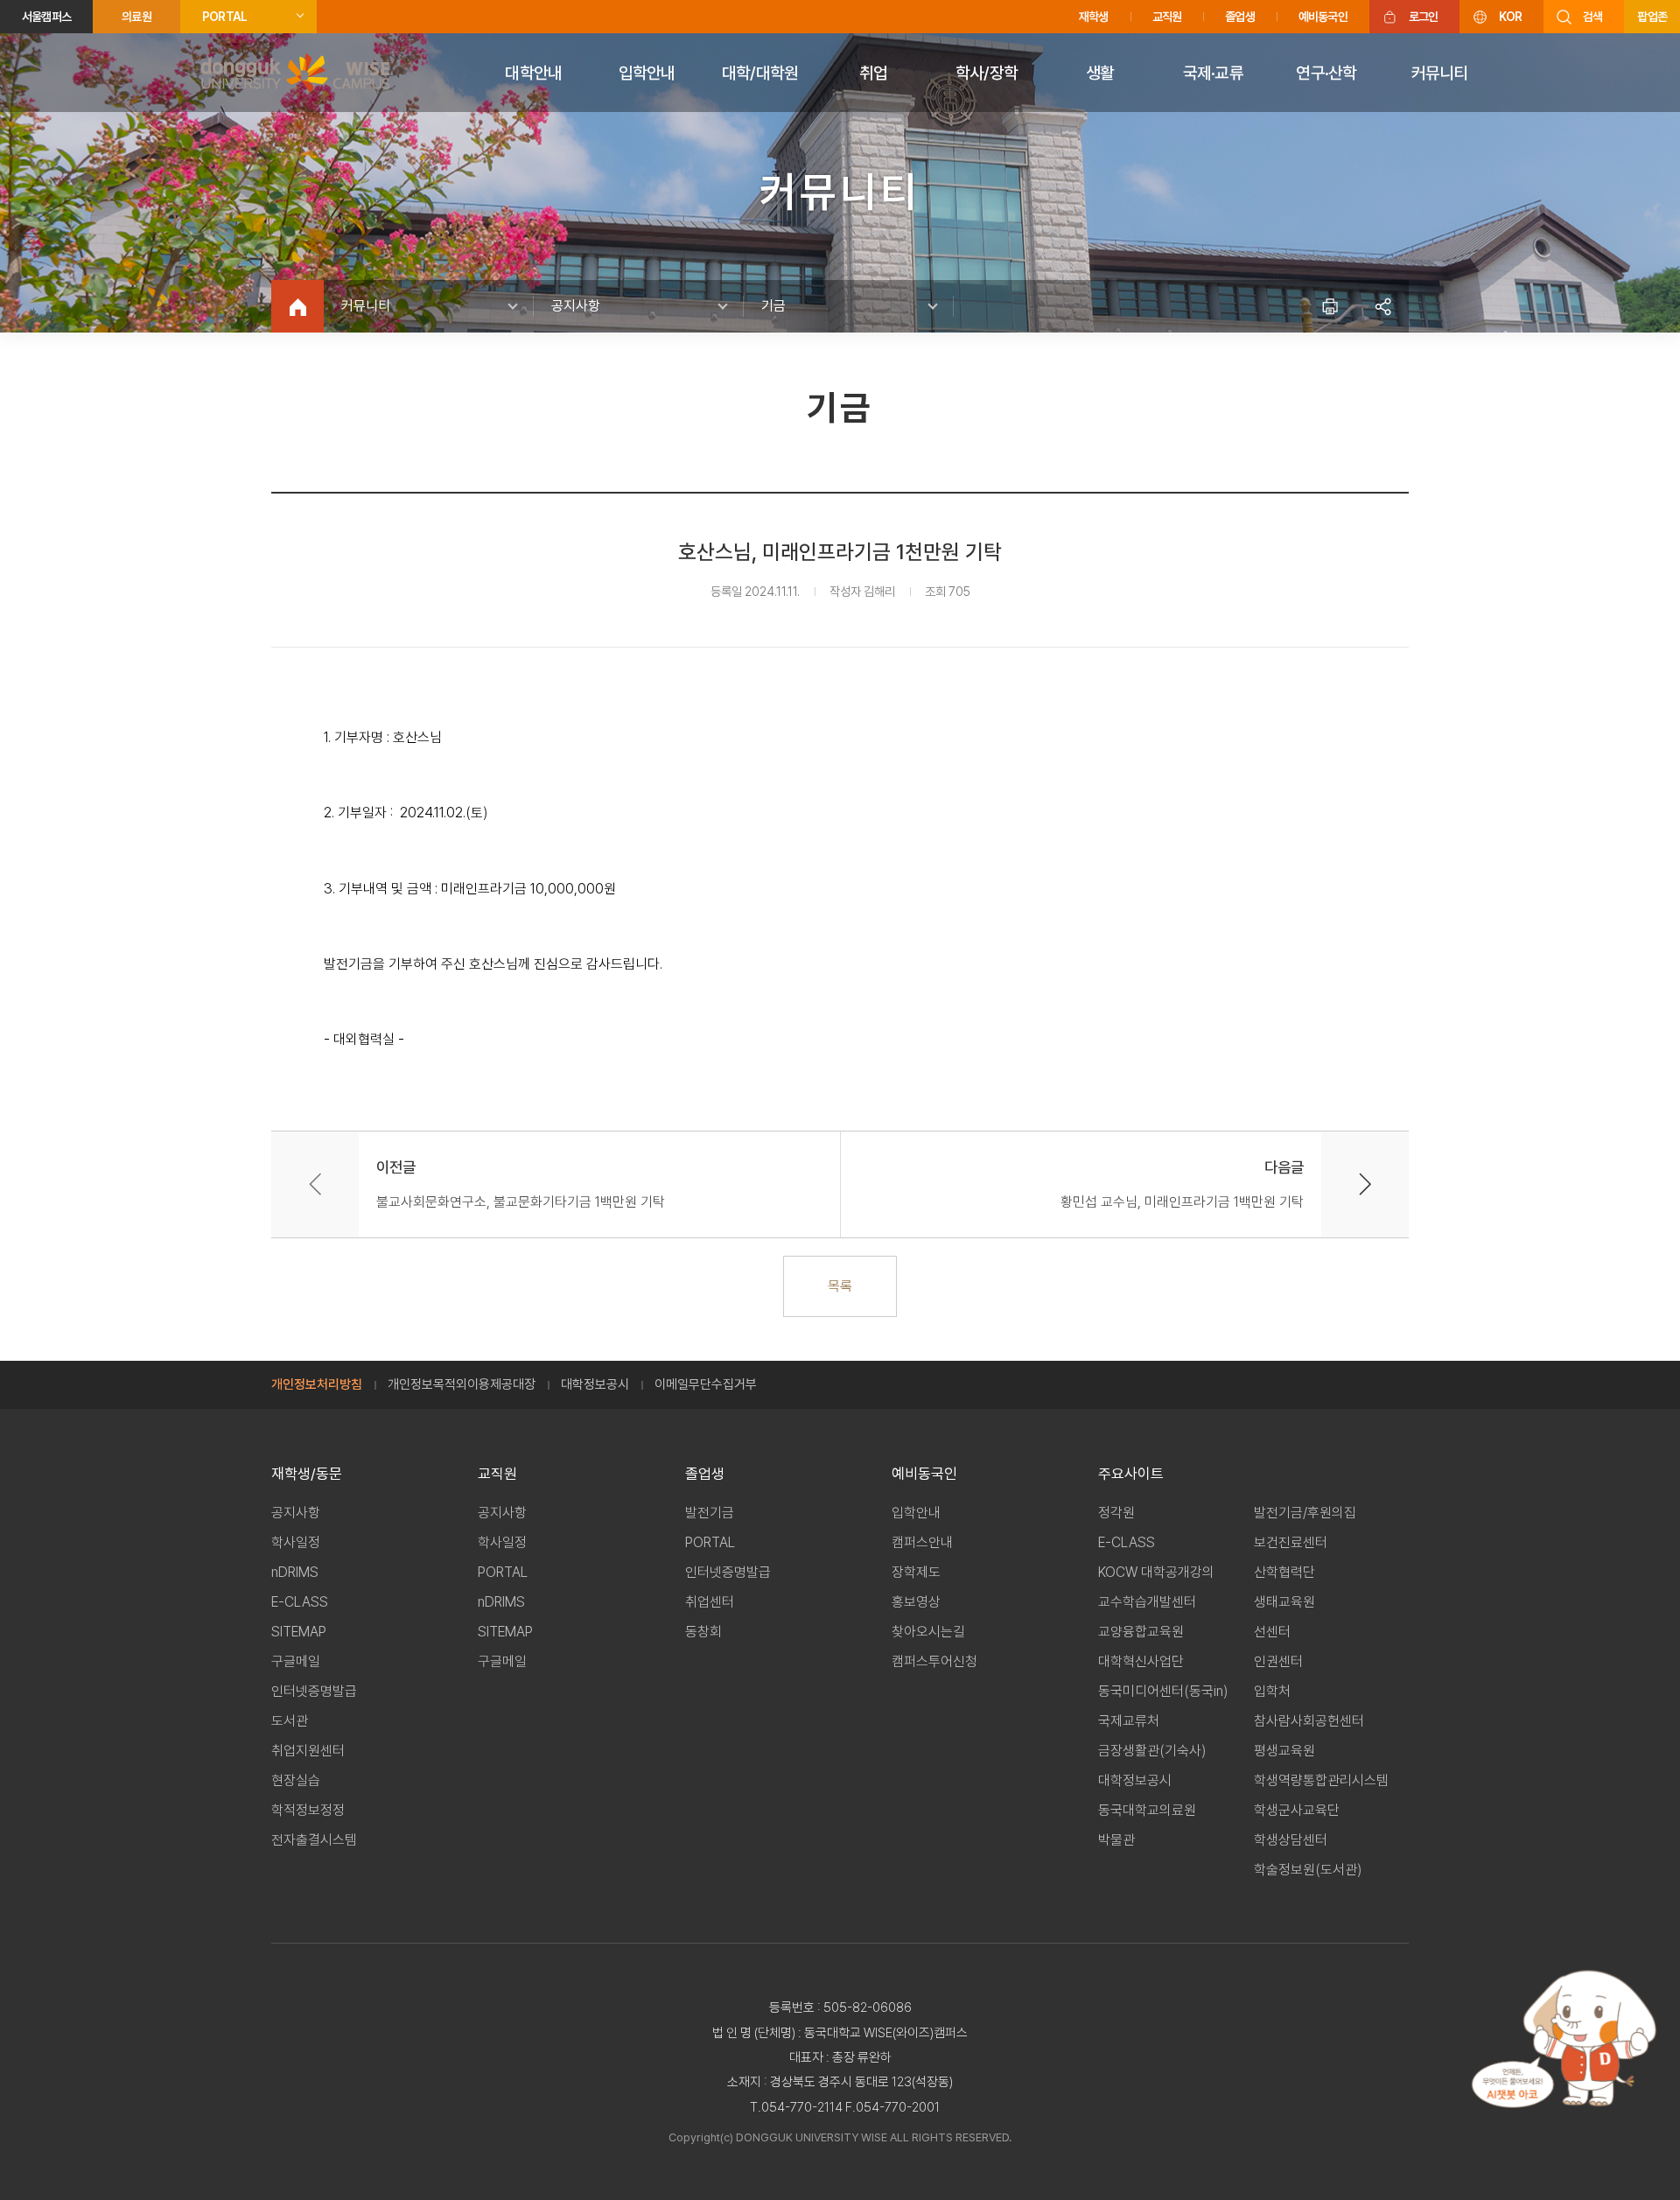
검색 (1592, 17)
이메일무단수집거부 (706, 1384)
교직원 (1167, 17)
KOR (1510, 17)
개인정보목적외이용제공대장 (462, 1384)
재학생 (1094, 17)
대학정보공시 (595, 1384)
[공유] (1382, 306)
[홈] (297, 306)
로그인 (1424, 17)
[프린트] (1330, 306)
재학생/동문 (307, 1474)
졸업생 (1240, 17)
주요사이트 (1131, 1474)
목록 (840, 1286)
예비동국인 (1323, 17)
